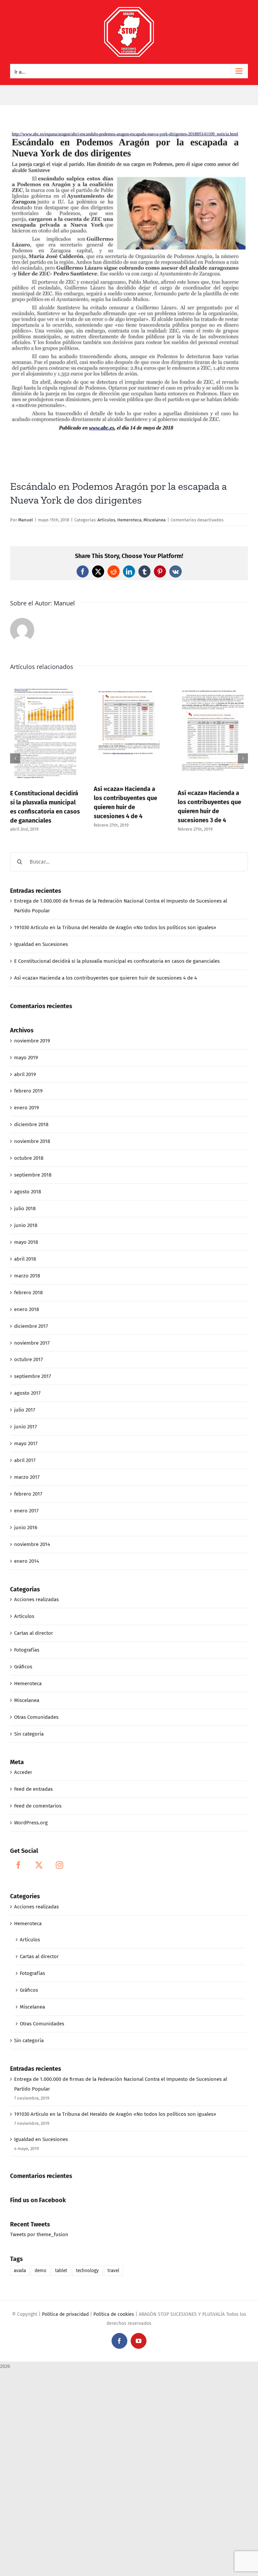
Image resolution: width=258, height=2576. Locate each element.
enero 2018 (27, 1309)
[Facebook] (18, 1865)
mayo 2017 (26, 1443)
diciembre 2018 (31, 1124)
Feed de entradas (33, 1789)
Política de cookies (114, 2314)
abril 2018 (25, 1259)
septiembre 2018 (33, 1175)
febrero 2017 (28, 1494)
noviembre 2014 (32, 1544)
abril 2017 (25, 1460)
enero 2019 (27, 1108)
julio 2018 (25, 1208)
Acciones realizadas (36, 1599)
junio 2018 (26, 1225)
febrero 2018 (28, 1293)
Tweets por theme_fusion (39, 2234)
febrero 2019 (28, 1091)
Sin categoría (29, 1734)
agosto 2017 (27, 1393)
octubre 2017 (29, 1359)
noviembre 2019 (32, 1041)
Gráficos (23, 1667)
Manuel (26, 520)
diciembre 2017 (31, 1326)
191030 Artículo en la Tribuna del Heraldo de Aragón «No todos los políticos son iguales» (115, 927)
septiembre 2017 (33, 1376)
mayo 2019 (26, 1058)
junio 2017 (26, 1427)
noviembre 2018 (32, 1141)
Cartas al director (34, 1633)
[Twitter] (39, 1865)
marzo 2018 (27, 1276)
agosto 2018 (28, 1192)
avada (20, 2271)
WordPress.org (31, 1823)
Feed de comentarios (38, 1806)
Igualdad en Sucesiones (41, 944)
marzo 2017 (27, 1477)
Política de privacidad (65, 2314)
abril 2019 (25, 1074)
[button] (15, 758)
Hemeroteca (129, 520)
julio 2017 (25, 1410)
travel (113, 2271)
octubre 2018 (29, 1158)
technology (87, 2271)
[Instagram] (59, 1865)
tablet (61, 2271)
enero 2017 (26, 1511)
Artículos (106, 520)
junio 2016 (26, 1528)
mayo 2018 (26, 1242)
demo (40, 2271)
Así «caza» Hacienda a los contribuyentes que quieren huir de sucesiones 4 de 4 (105, 978)
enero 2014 (27, 1561)
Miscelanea (155, 520)
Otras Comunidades (36, 1717)
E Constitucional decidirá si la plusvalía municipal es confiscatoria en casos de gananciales (117, 961)
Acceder (23, 1772)
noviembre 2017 (32, 1343)
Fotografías (27, 1650)
